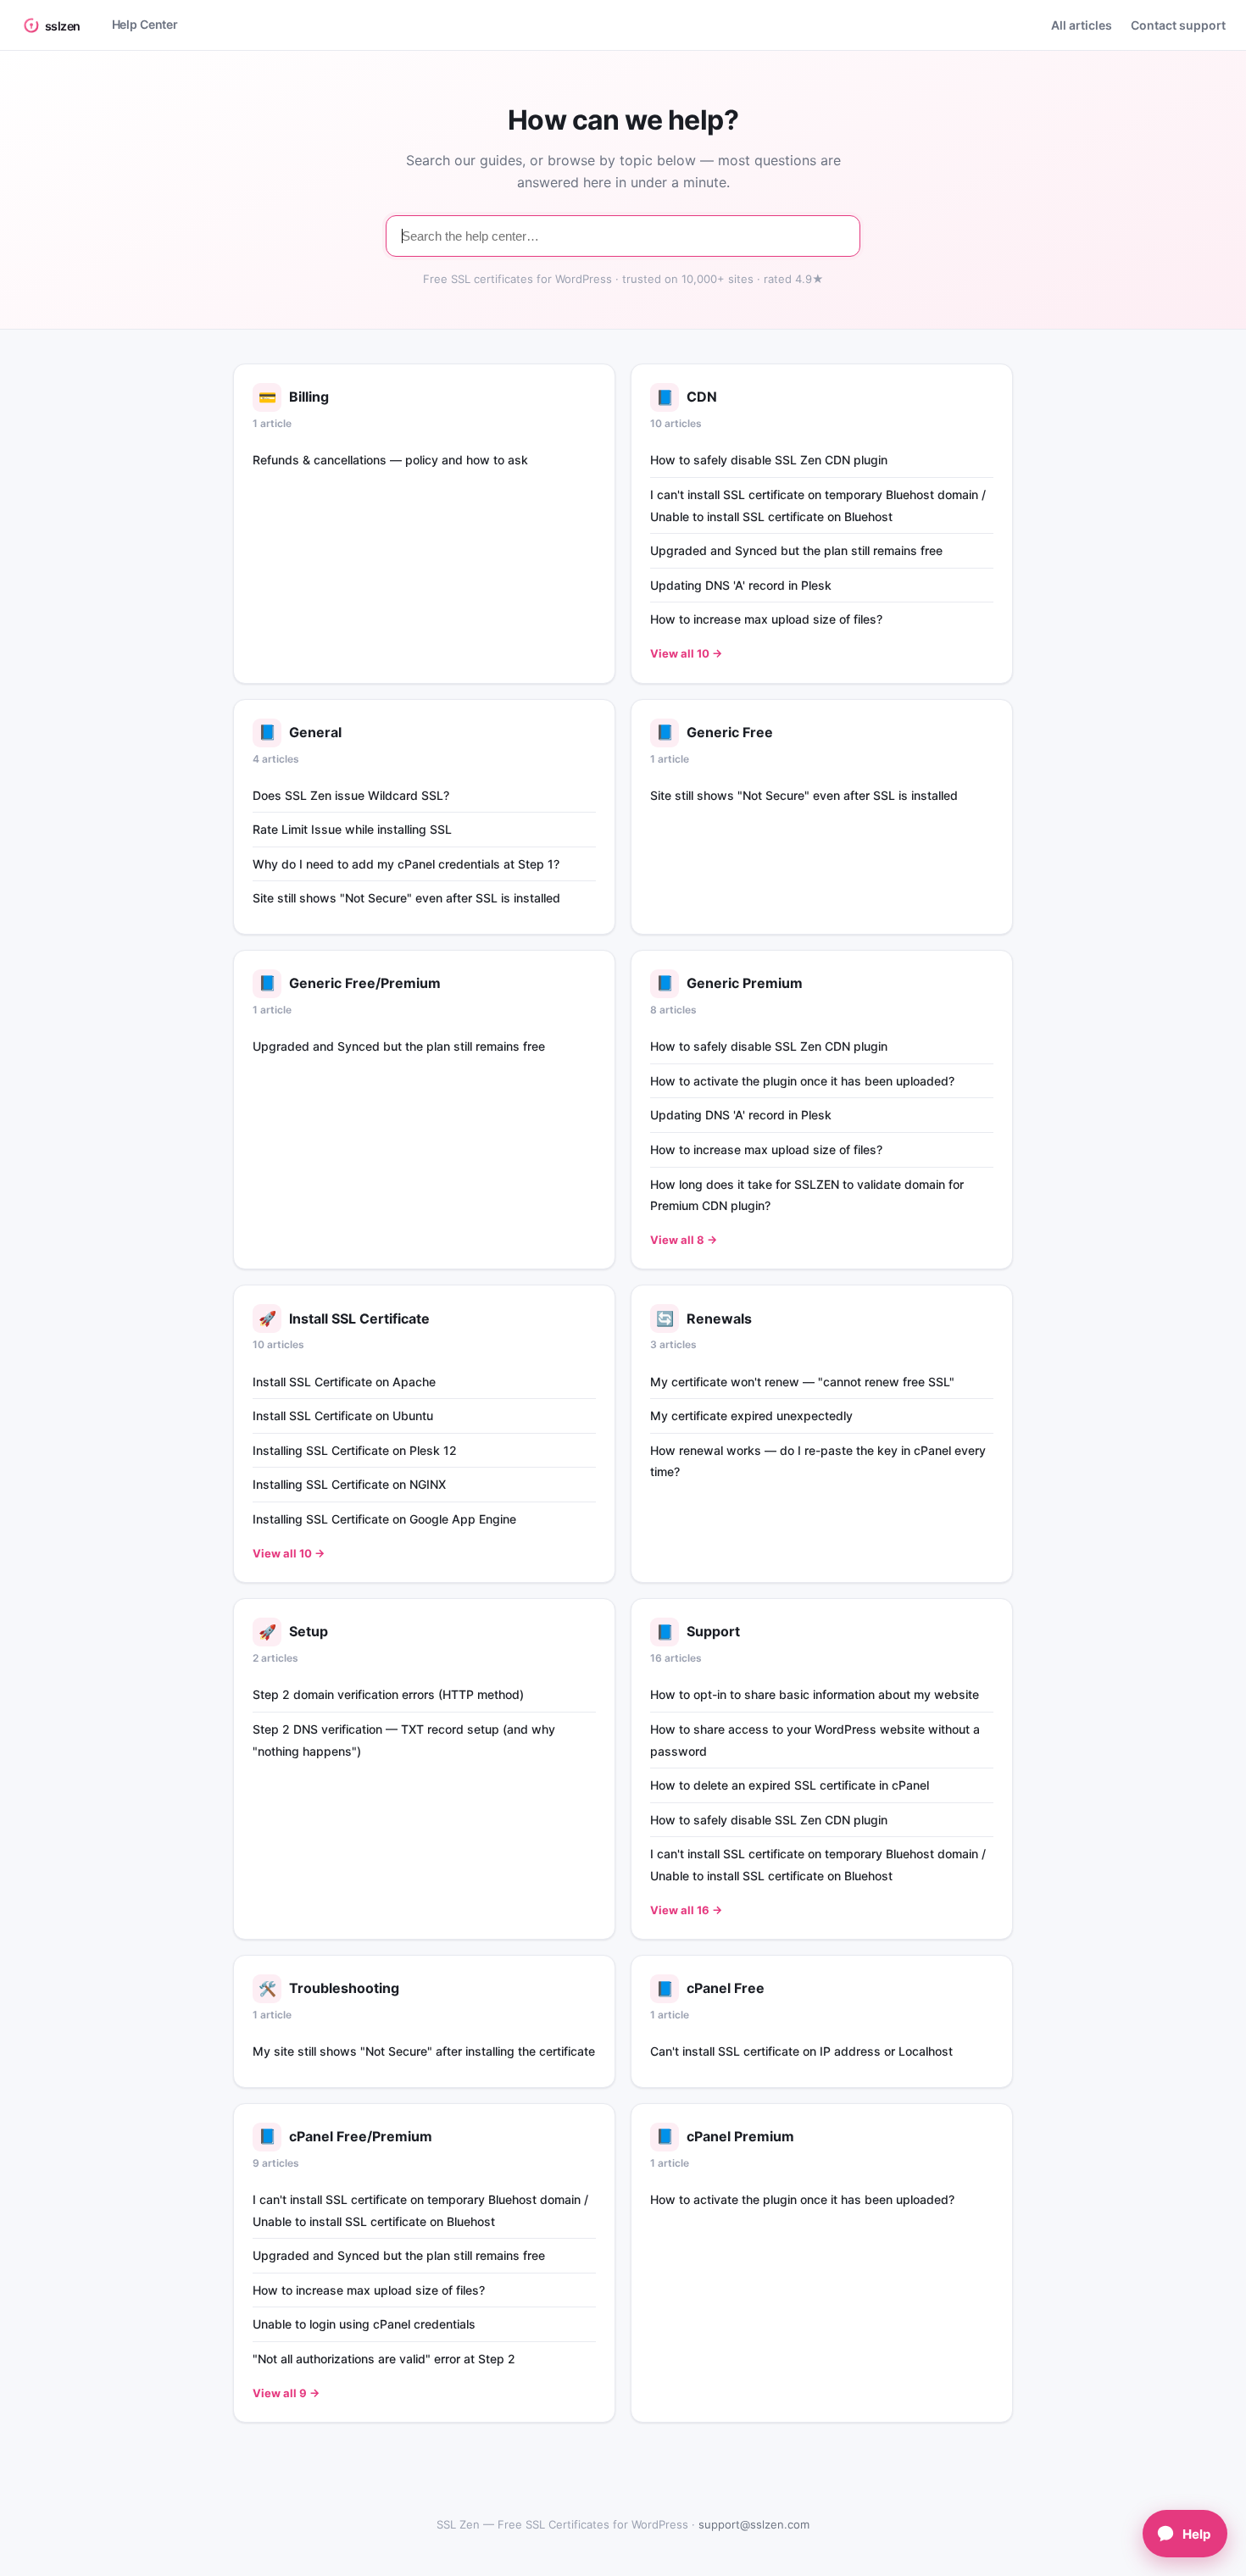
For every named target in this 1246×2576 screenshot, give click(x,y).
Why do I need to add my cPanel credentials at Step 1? (406, 864)
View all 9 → (286, 2393)
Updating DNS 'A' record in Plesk (741, 585)
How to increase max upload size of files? (766, 619)
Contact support (1178, 25)
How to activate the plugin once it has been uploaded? (802, 1081)
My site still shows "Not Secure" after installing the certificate (424, 2051)
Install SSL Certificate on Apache (344, 1382)
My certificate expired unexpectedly (751, 1416)
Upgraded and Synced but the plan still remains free (796, 550)
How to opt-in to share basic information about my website (815, 1694)
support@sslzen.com (754, 2524)
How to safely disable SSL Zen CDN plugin (769, 460)
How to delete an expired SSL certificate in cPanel (790, 1785)
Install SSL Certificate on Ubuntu (343, 1416)
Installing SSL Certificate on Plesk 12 (355, 1450)
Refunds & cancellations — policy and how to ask (390, 460)
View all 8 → (684, 1240)
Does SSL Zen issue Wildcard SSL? (351, 795)
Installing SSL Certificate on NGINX (349, 1484)
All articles (1082, 25)
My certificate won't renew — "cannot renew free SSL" (802, 1382)
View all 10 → (686, 653)
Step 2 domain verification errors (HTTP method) (388, 1694)
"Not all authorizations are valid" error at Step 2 (384, 2359)
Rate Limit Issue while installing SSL (352, 829)
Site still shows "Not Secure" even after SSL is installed (406, 898)
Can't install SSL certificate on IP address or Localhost (801, 2051)
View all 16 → (686, 1910)
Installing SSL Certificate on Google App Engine (384, 1519)
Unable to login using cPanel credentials (364, 2324)
